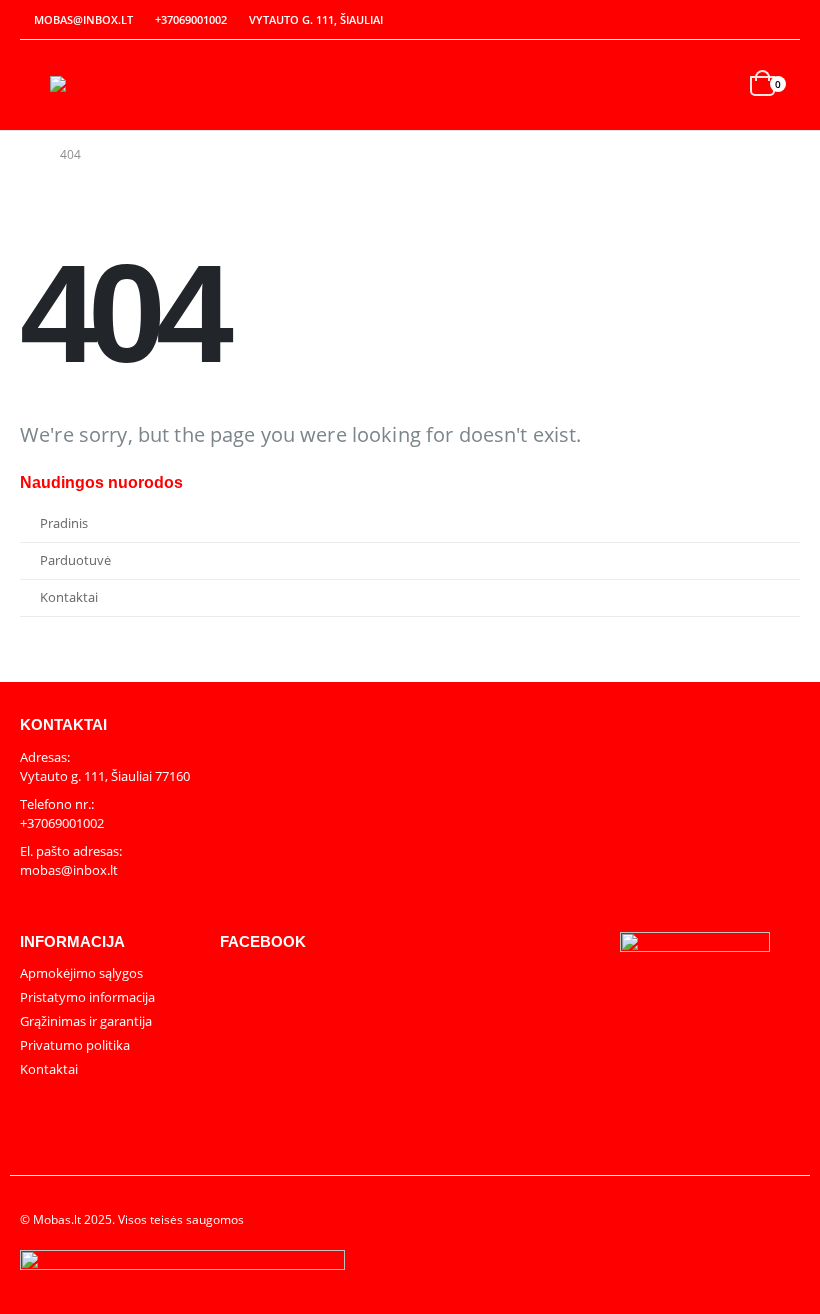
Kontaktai (69, 597)
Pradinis (64, 523)
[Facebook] (786, 20)
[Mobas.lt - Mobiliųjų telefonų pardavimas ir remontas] (105, 84)
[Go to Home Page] (26, 155)
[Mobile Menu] (35, 85)
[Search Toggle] (721, 85)
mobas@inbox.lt (83, 19)
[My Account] (742, 20)
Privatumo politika (75, 1045)
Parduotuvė (75, 560)
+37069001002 (191, 19)
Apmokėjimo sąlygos (81, 973)
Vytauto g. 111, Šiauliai (316, 19)
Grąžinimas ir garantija (86, 1021)
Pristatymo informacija (87, 997)
